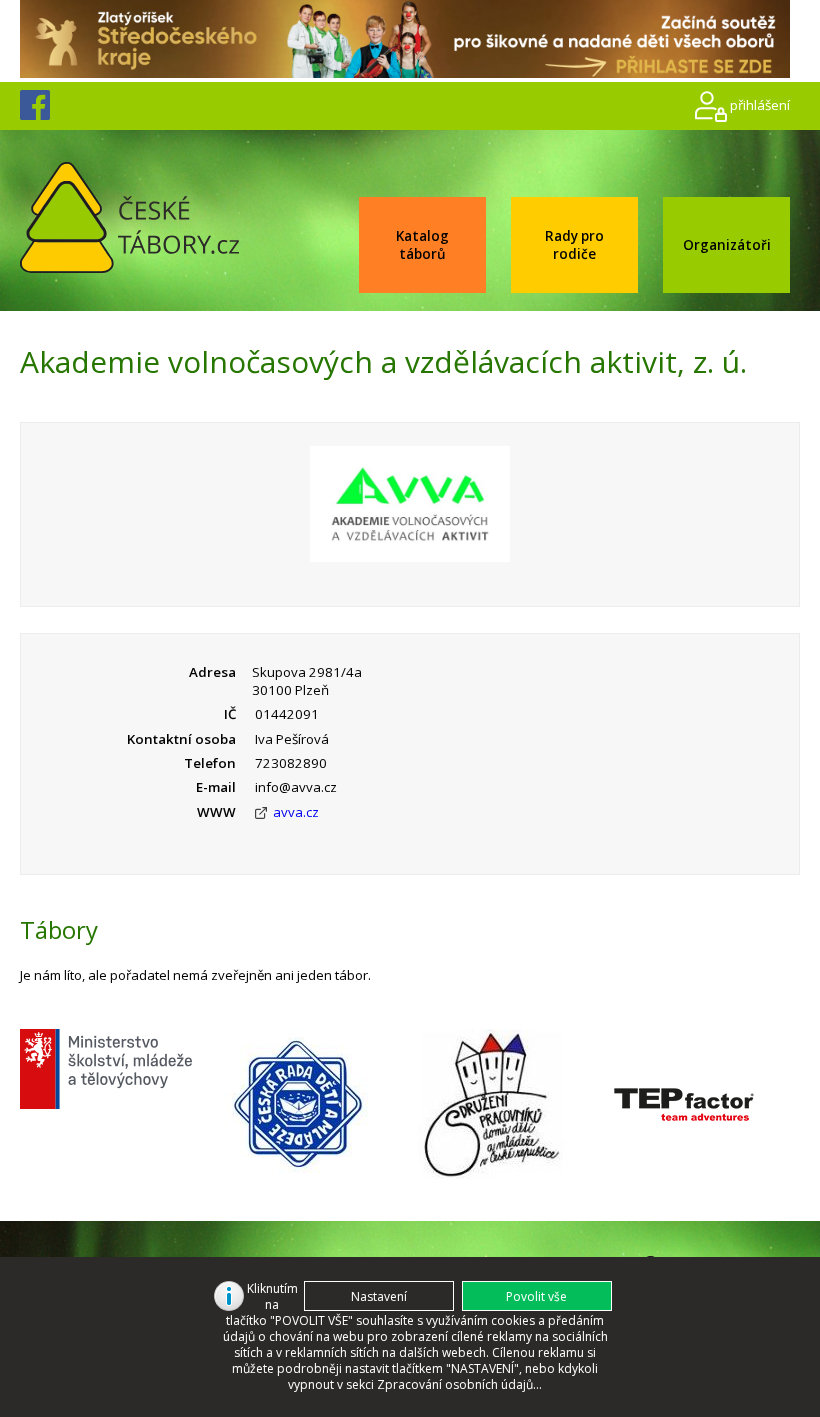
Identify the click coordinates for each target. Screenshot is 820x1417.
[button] (537, 1296)
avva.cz (296, 812)
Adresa (212, 672)
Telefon (210, 763)
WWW (216, 812)
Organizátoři (727, 245)
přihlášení (760, 104)
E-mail (216, 787)
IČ (230, 714)
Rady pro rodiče (574, 245)
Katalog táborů (422, 245)
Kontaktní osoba (181, 739)
